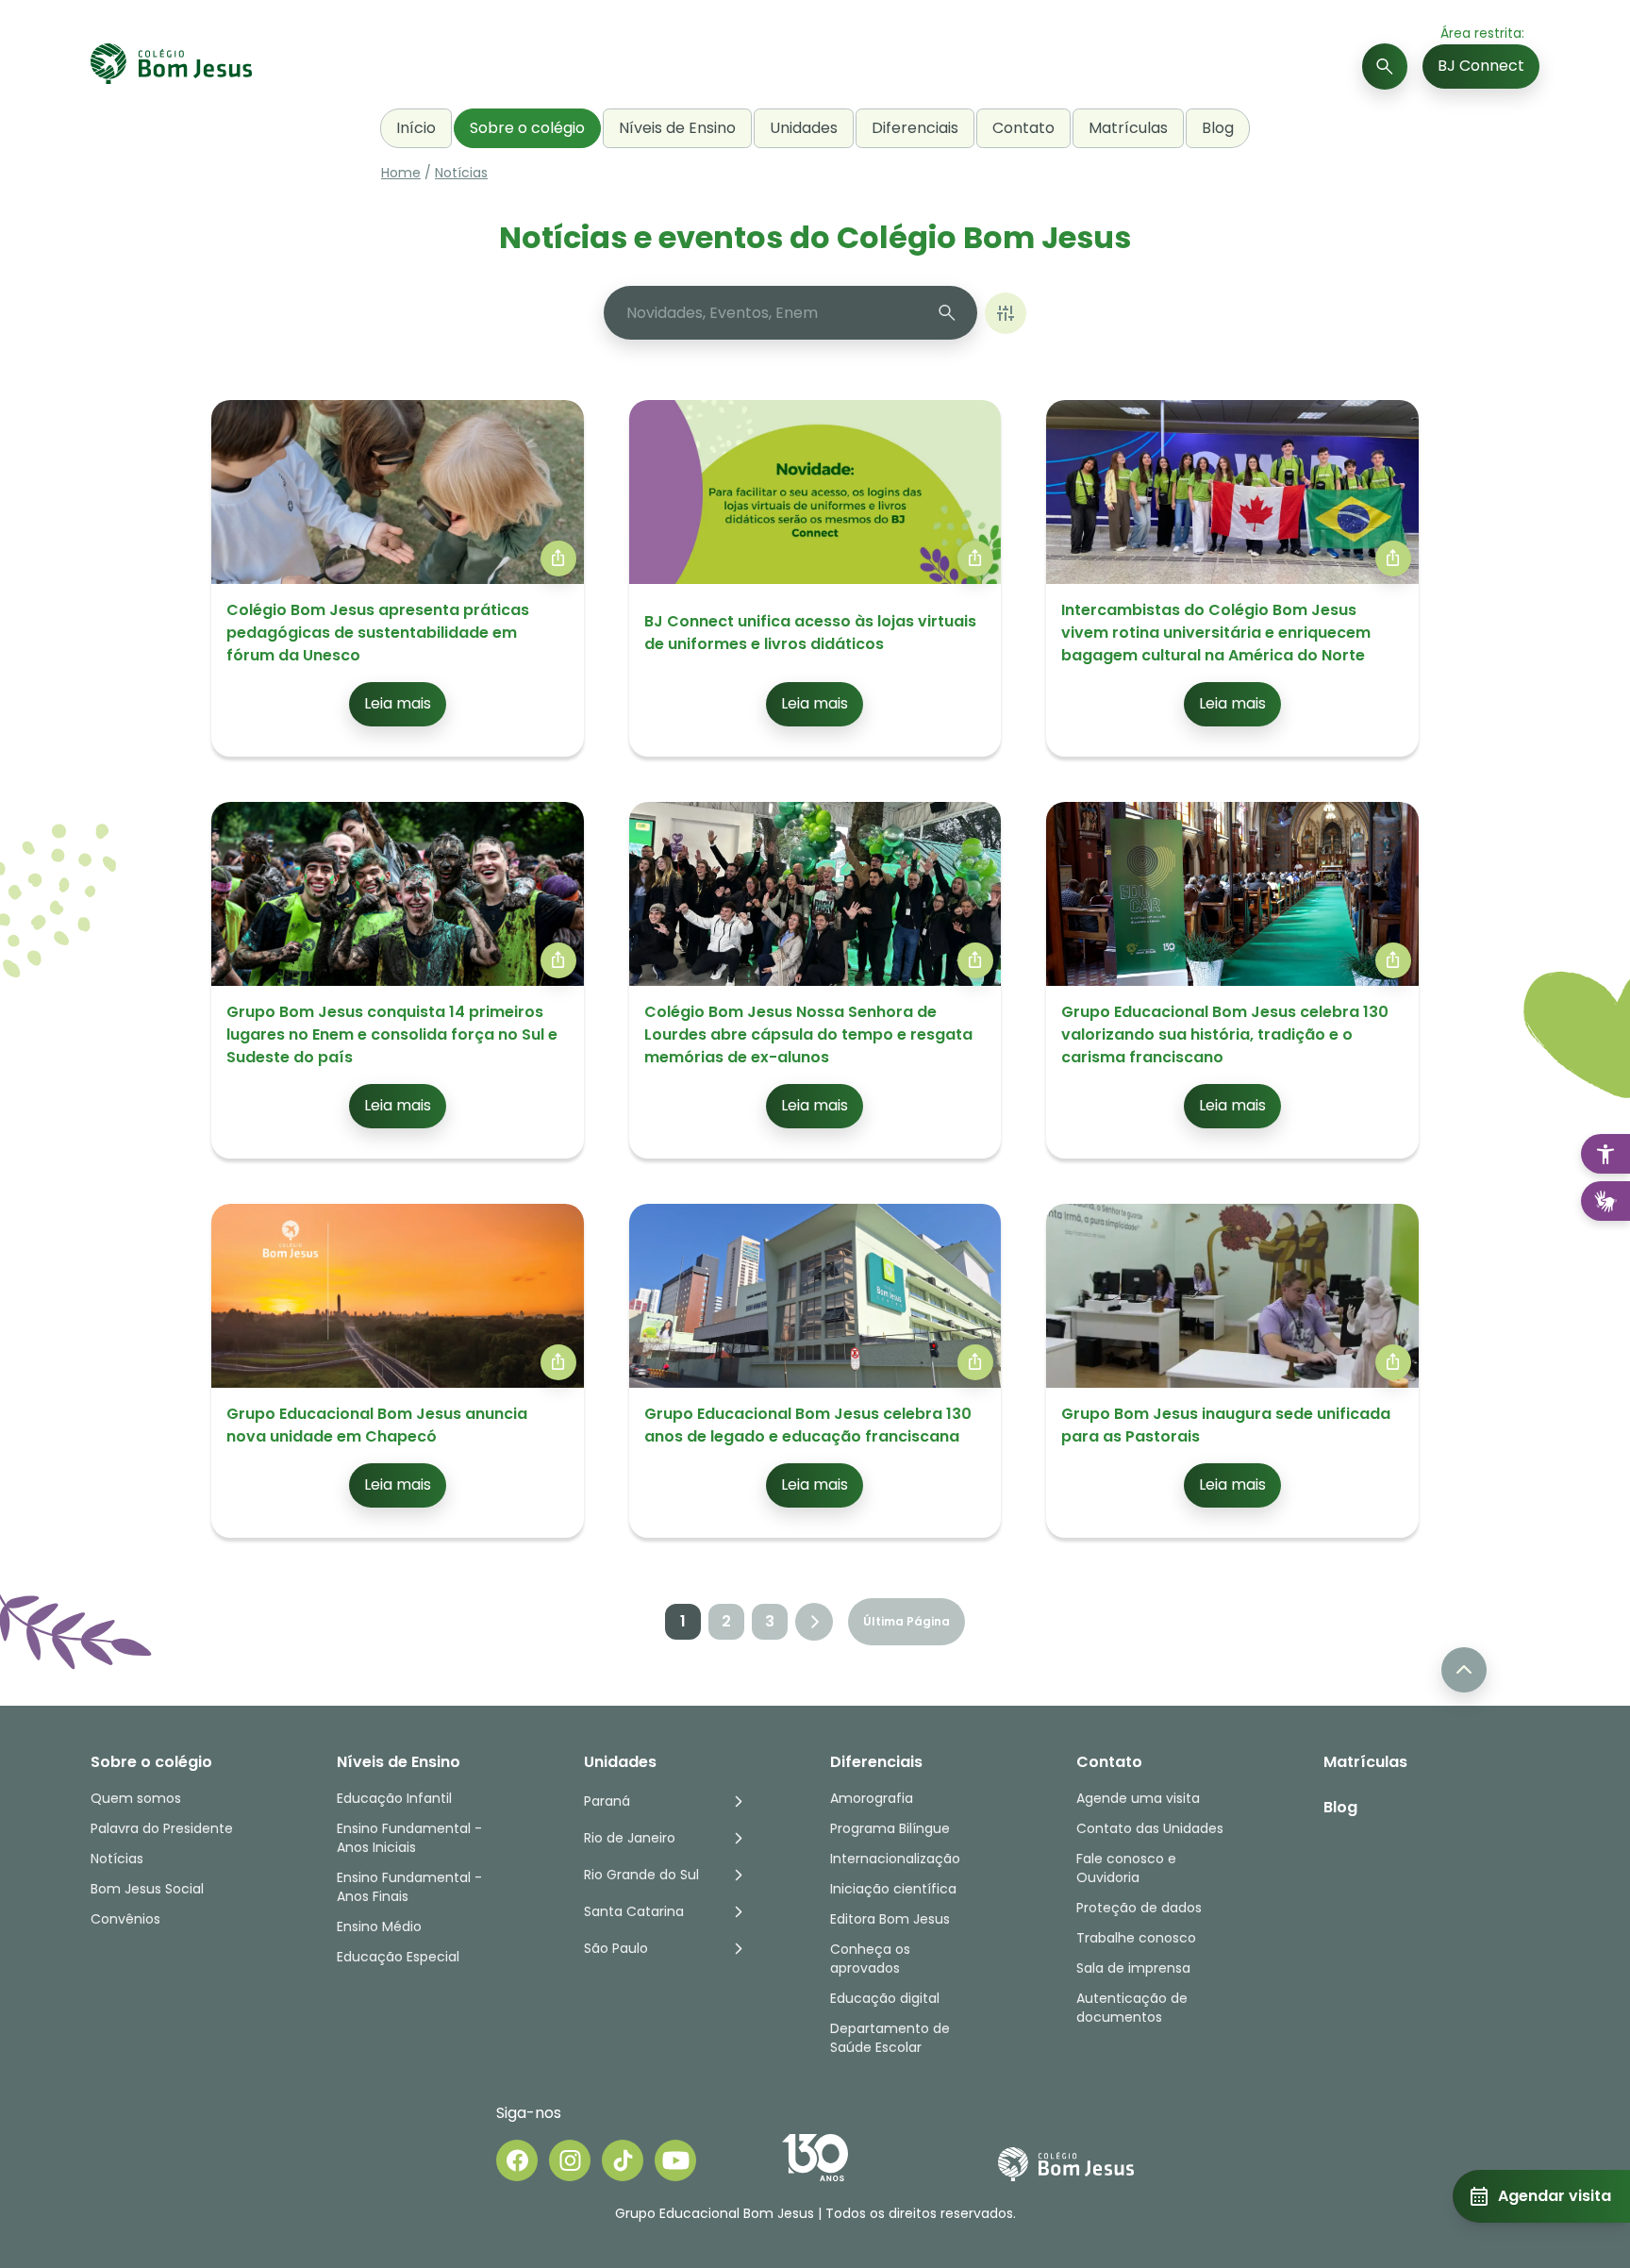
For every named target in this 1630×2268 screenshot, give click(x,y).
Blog (1218, 128)
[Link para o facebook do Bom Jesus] (517, 2160)
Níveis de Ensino (677, 128)
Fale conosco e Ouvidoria (1126, 1868)
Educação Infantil (394, 1798)
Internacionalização (895, 1859)
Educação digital (885, 1998)
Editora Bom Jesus (890, 1919)
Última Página (906, 1621)
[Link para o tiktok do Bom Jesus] (623, 2160)
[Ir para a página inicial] (171, 67)
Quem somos (136, 1798)
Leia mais (398, 703)
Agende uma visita (1138, 1798)
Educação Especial (398, 1957)
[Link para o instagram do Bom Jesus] (570, 2160)
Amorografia (872, 1798)
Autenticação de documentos (1132, 2008)
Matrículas (1128, 128)
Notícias (461, 173)
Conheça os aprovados (870, 1959)
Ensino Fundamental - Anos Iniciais (409, 1838)
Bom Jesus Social (147, 1889)
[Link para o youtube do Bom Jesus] (675, 2160)
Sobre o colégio (527, 128)
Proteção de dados (1139, 1908)
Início (416, 128)
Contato (1023, 128)
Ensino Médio (379, 1926)
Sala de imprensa (1133, 1968)
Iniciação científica (893, 1889)
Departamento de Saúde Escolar (890, 2038)
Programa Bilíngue (890, 1828)
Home (401, 173)
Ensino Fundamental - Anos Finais (411, 1887)
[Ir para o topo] (1464, 1670)
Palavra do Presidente (162, 1828)
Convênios (125, 1919)
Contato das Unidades (1150, 1828)
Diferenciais (915, 128)
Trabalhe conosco (1136, 1938)
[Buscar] (1385, 67)
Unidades (804, 128)
